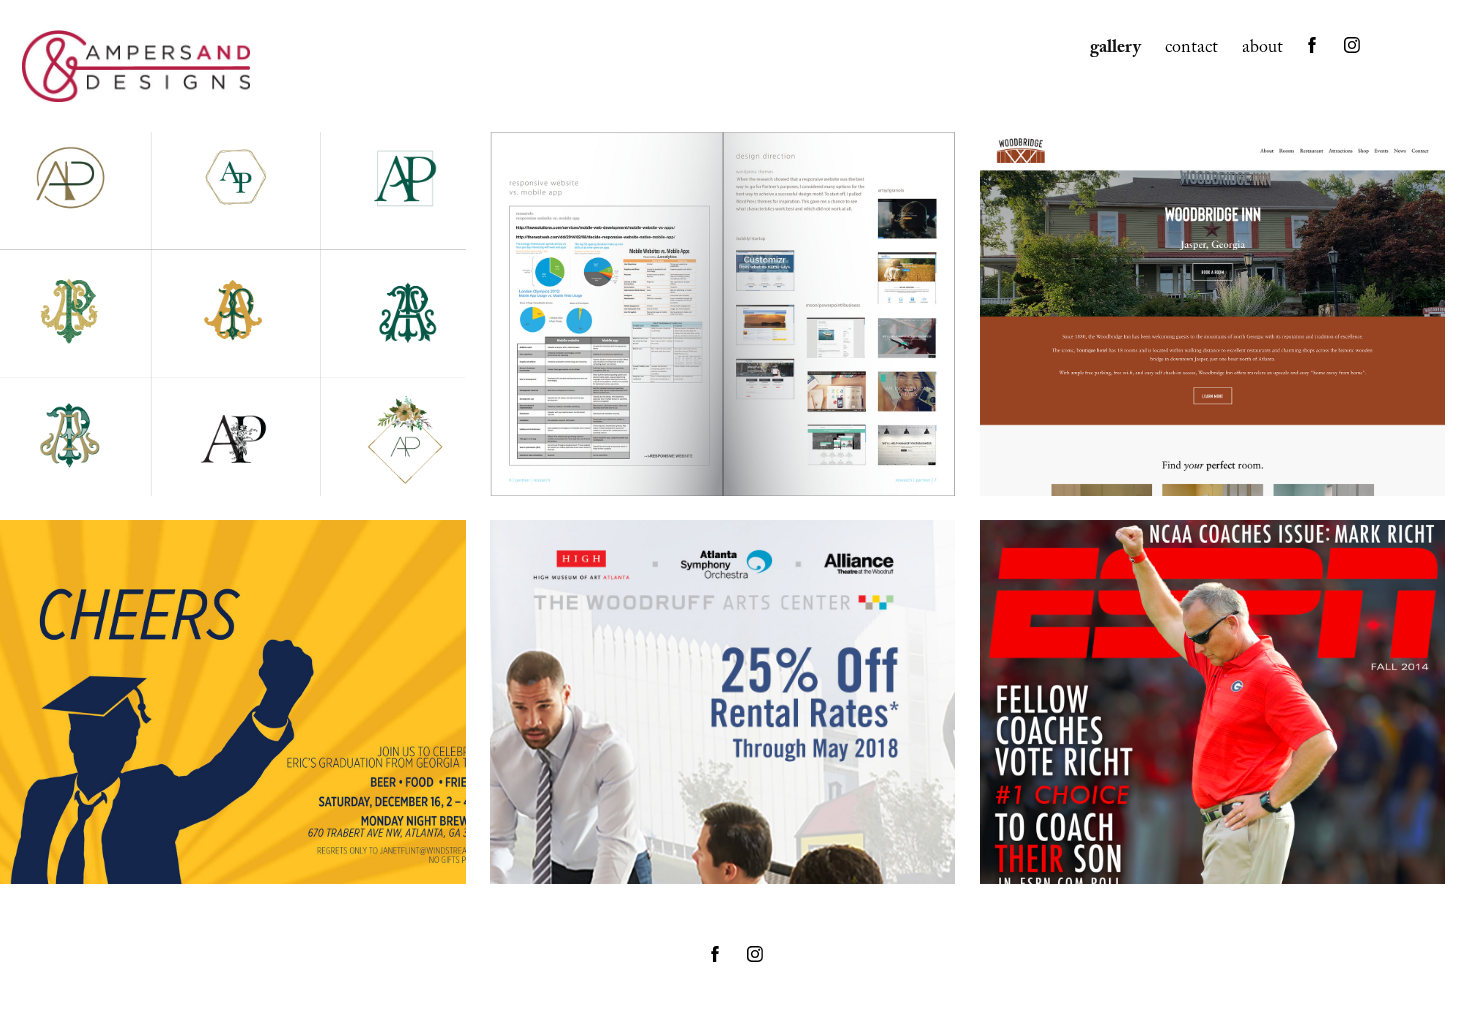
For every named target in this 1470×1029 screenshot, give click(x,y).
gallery (1115, 49)
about (1262, 49)
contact (1191, 49)
